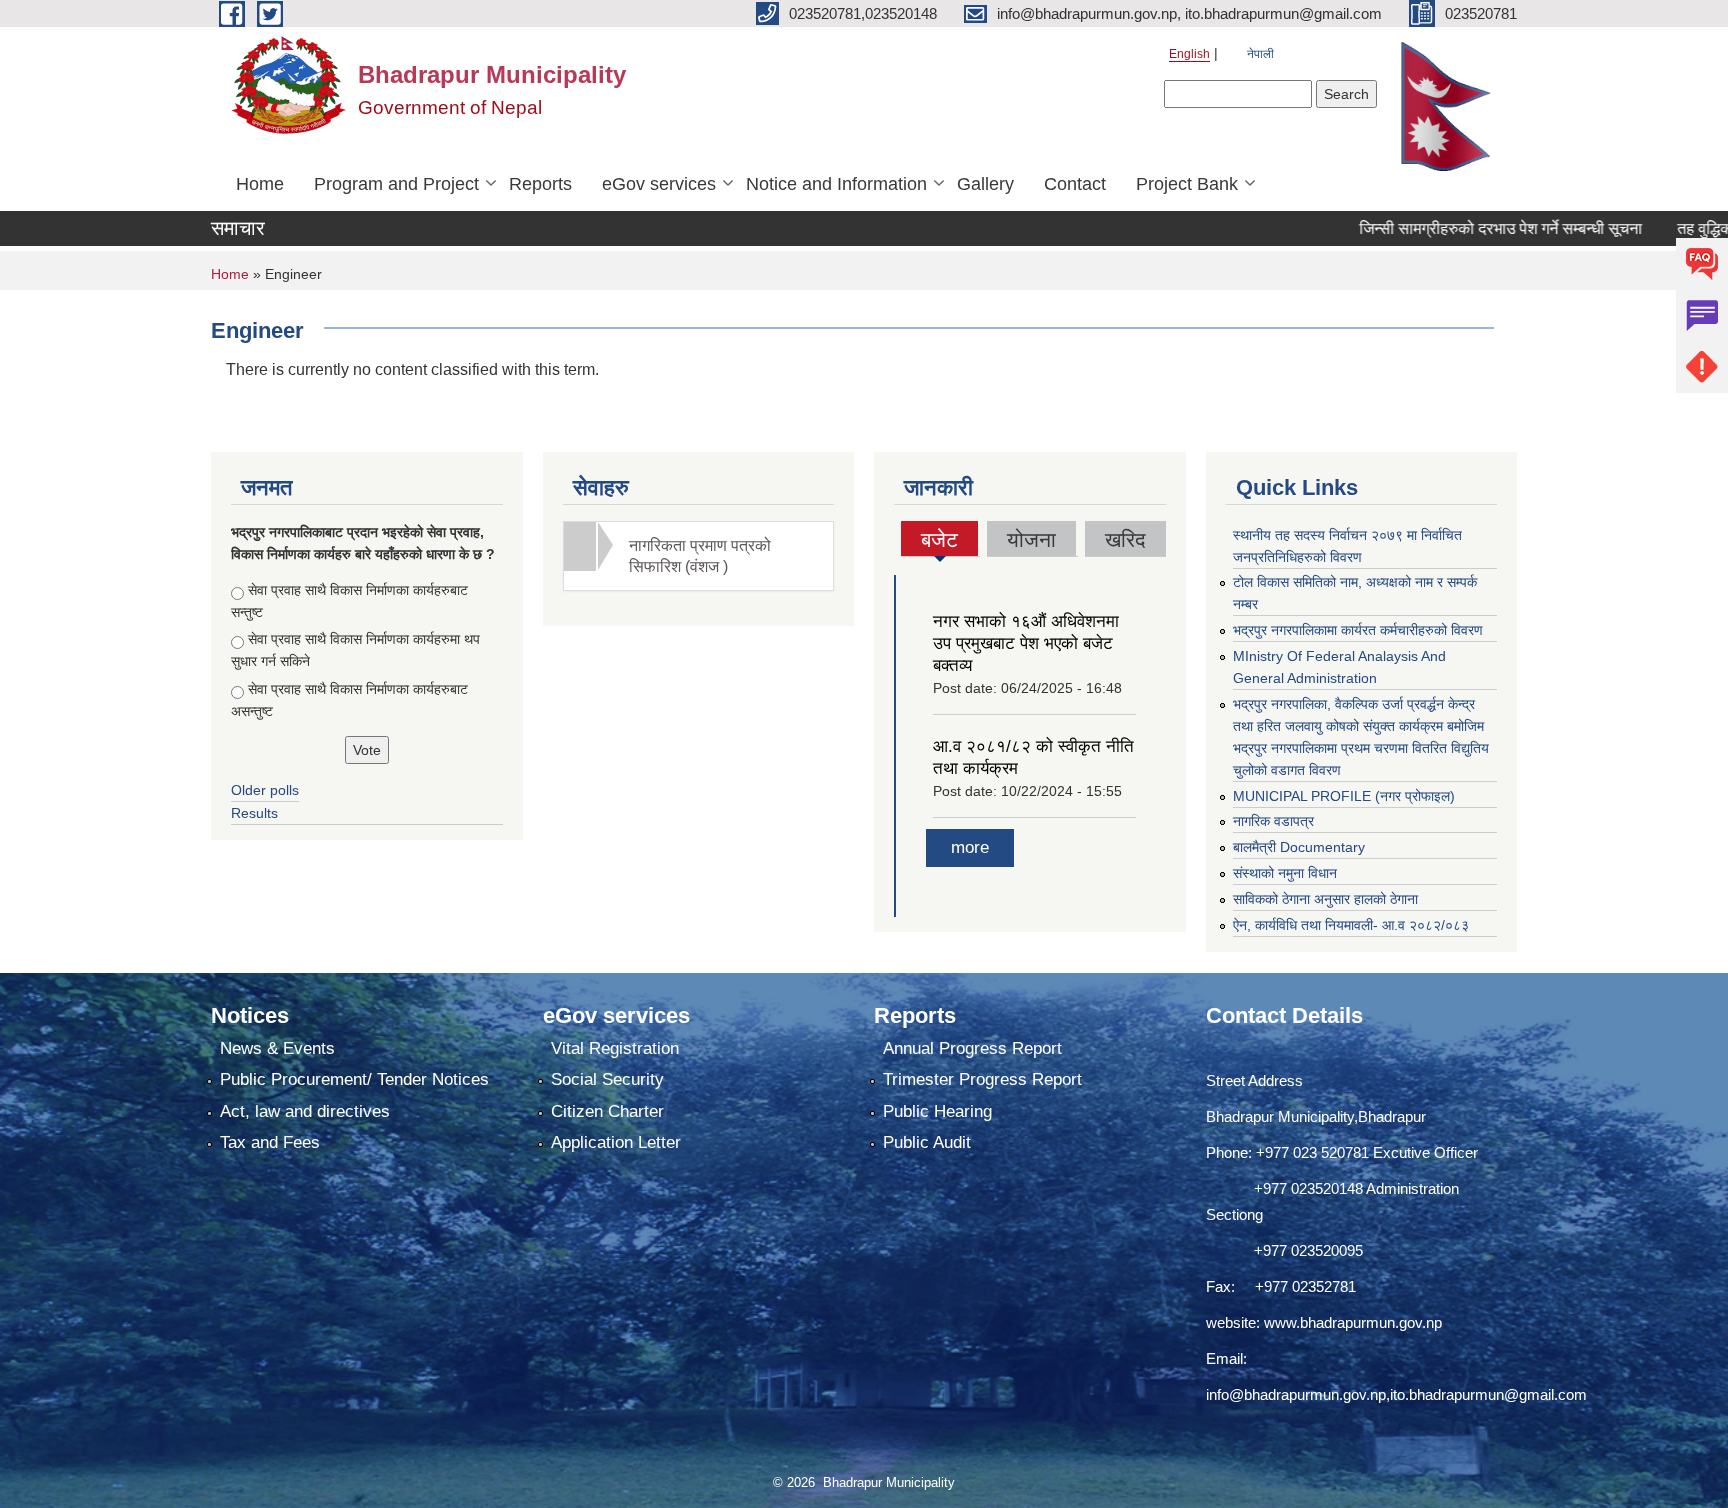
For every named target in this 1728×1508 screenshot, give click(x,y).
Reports (540, 184)
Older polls (265, 790)
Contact (1075, 184)
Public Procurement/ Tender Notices (354, 1079)
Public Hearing (937, 1111)
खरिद (1125, 539)
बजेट (940, 542)
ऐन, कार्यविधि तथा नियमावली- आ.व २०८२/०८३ (1351, 925)
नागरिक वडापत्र (1273, 821)
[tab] (699, 556)
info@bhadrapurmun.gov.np (1296, 1394)
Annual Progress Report (972, 1048)
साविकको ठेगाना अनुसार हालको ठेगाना (1325, 899)
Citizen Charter (607, 1111)
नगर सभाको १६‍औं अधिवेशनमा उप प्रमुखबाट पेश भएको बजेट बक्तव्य (1026, 643)
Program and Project (396, 184)
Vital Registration (615, 1048)
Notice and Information (836, 184)
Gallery (985, 184)
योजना (1031, 539)
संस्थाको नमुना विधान (1285, 873)
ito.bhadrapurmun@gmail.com (1488, 1394)
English (1189, 54)
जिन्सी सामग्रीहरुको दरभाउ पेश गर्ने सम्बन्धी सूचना (1457, 228)
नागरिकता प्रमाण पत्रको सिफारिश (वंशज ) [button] (700, 556)
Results (254, 813)
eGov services (659, 184)
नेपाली (1260, 54)
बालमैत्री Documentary (1299, 847)
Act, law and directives (305, 1111)
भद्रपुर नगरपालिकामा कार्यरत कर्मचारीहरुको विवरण (1358, 630)
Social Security (607, 1079)
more (970, 847)
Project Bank (1187, 184)
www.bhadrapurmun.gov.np (1353, 1322)
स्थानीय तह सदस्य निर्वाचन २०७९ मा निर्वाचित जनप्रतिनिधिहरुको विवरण (1347, 546)
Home (260, 184)
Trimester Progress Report (982, 1079)
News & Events (277, 1048)
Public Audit (927, 1142)
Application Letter (616, 1142)
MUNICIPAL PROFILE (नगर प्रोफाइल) (1344, 796)
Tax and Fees (270, 1142)
